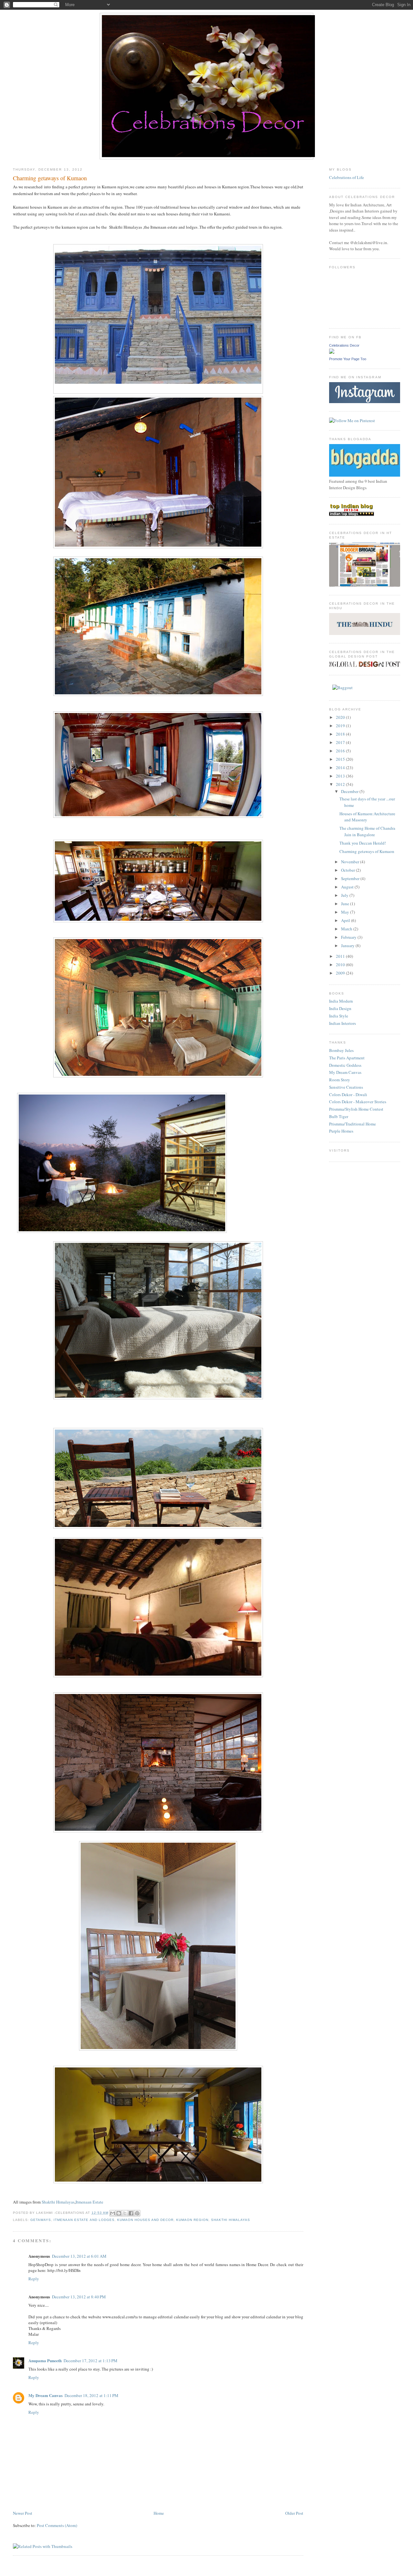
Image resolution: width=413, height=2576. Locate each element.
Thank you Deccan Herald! (363, 843)
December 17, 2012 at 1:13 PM (91, 2361)
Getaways (41, 2220)
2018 (341, 734)
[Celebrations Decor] (332, 352)
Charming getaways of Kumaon (367, 851)
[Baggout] (342, 688)
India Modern (341, 1001)
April (346, 920)
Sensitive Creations (346, 1087)
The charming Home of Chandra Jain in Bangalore (367, 831)
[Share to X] (125, 2213)
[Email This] (113, 2213)
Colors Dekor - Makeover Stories (358, 1102)
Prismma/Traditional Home (353, 1124)
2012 (341, 784)
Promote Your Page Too (348, 359)
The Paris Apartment (347, 1058)
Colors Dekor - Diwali (348, 1095)
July (345, 895)
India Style (339, 1016)
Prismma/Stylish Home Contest (356, 1109)
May (346, 912)
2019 (341, 726)
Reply (34, 2279)
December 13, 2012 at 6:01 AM (79, 2256)
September (351, 878)
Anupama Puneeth (45, 2360)
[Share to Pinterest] (137, 2213)
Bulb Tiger (339, 1116)
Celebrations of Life (347, 177)
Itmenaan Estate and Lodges (84, 2220)
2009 (341, 973)
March (347, 929)
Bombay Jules (341, 1050)
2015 (341, 759)
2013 (341, 776)
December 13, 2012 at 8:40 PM (79, 2297)
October (348, 870)
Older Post (294, 2513)
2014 (341, 768)
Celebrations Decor (344, 345)
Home (159, 2513)
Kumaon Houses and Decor (145, 2220)
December (350, 791)
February (349, 937)
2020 (341, 717)
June (346, 904)
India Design (340, 1008)
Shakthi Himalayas (58, 2202)
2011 (341, 956)
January (348, 946)
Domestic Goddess (345, 1065)
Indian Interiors (342, 1023)
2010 (341, 965)
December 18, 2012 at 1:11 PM (91, 2395)
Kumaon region (192, 2220)
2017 (341, 742)
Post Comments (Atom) (57, 2525)
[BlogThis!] (119, 2213)
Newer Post (23, 2513)
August (348, 887)
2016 (341, 751)
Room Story (340, 1080)
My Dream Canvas (45, 2395)
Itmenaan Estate (89, 2202)
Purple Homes (341, 1131)
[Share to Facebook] (131, 2213)
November (351, 862)
